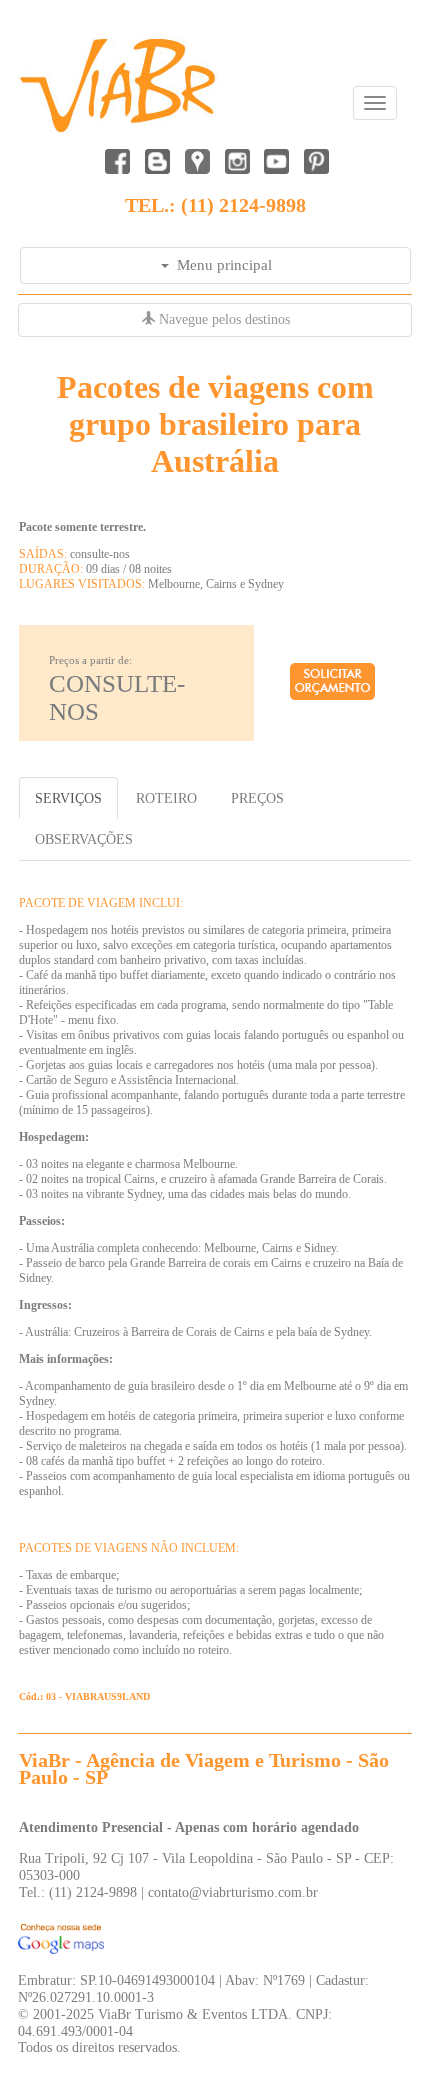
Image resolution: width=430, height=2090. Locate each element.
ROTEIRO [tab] (166, 798)
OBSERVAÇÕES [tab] (84, 839)
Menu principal (220, 265)
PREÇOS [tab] (257, 798)
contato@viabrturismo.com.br (233, 1892)
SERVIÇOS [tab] (68, 798)
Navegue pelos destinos (222, 319)
